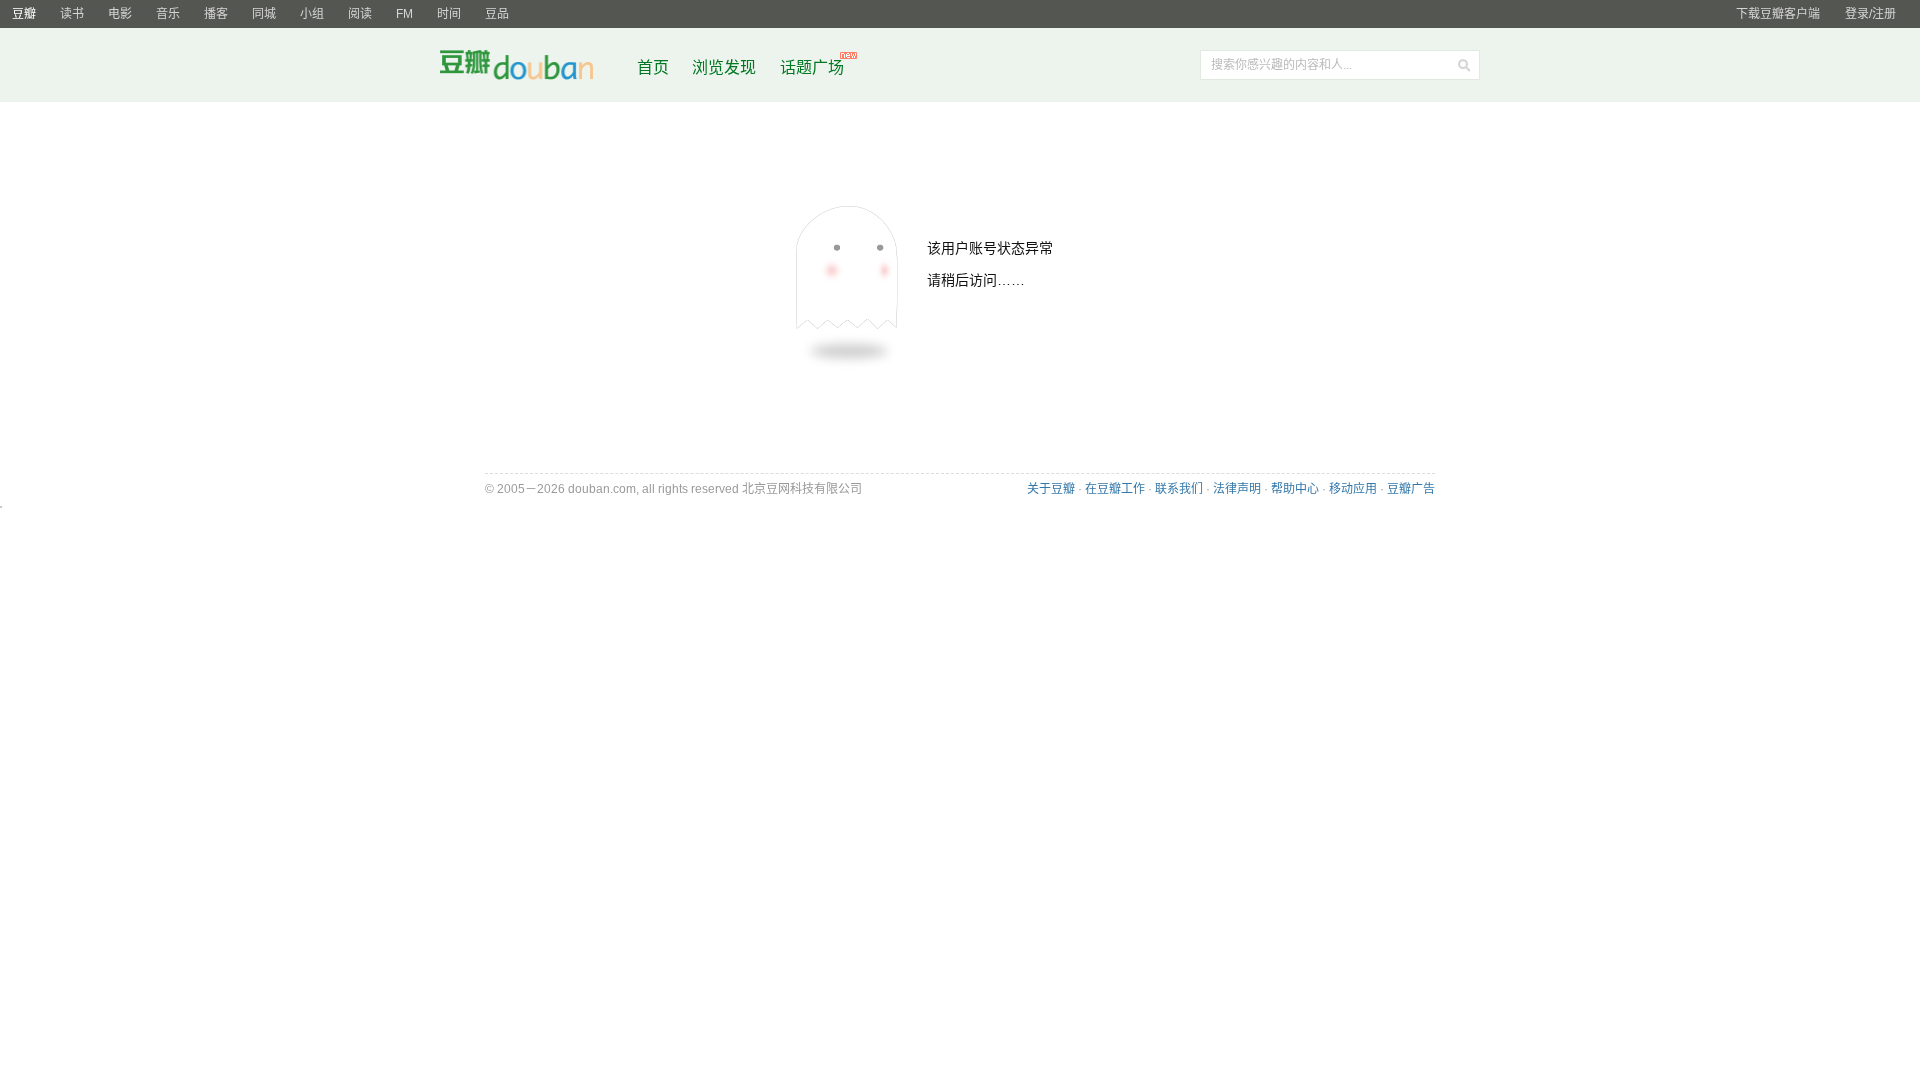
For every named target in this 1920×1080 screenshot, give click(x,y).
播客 (216, 14)
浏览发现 (726, 67)
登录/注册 (1870, 14)
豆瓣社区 (532, 68)
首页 (653, 67)
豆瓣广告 (1411, 489)
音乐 (168, 14)
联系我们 (1179, 489)
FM (404, 14)
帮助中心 (1295, 489)
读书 (72, 14)
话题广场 (812, 67)
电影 (120, 14)
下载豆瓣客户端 (1778, 14)
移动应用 (1353, 489)
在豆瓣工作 (1115, 489)
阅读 (360, 14)
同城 (264, 14)
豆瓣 (24, 14)
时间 (449, 14)
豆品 (497, 14)
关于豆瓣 (1051, 489)
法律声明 (1237, 489)
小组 (312, 14)
